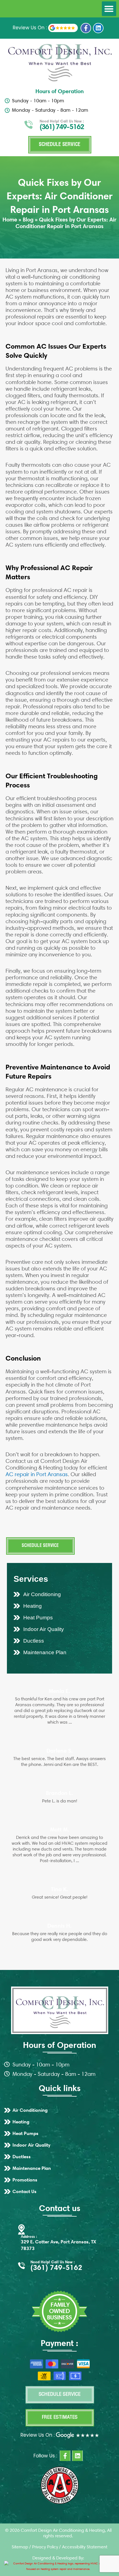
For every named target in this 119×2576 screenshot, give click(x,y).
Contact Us (24, 2191)
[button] (109, 9)
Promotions (25, 2180)
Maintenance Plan (45, 1652)
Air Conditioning (42, 1594)
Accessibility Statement (85, 2547)
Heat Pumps (38, 1618)
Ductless (34, 1641)
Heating (33, 1606)
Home (10, 220)
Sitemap (20, 2547)
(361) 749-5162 (62, 127)
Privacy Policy (45, 2547)
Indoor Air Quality (44, 1629)
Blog (28, 220)
